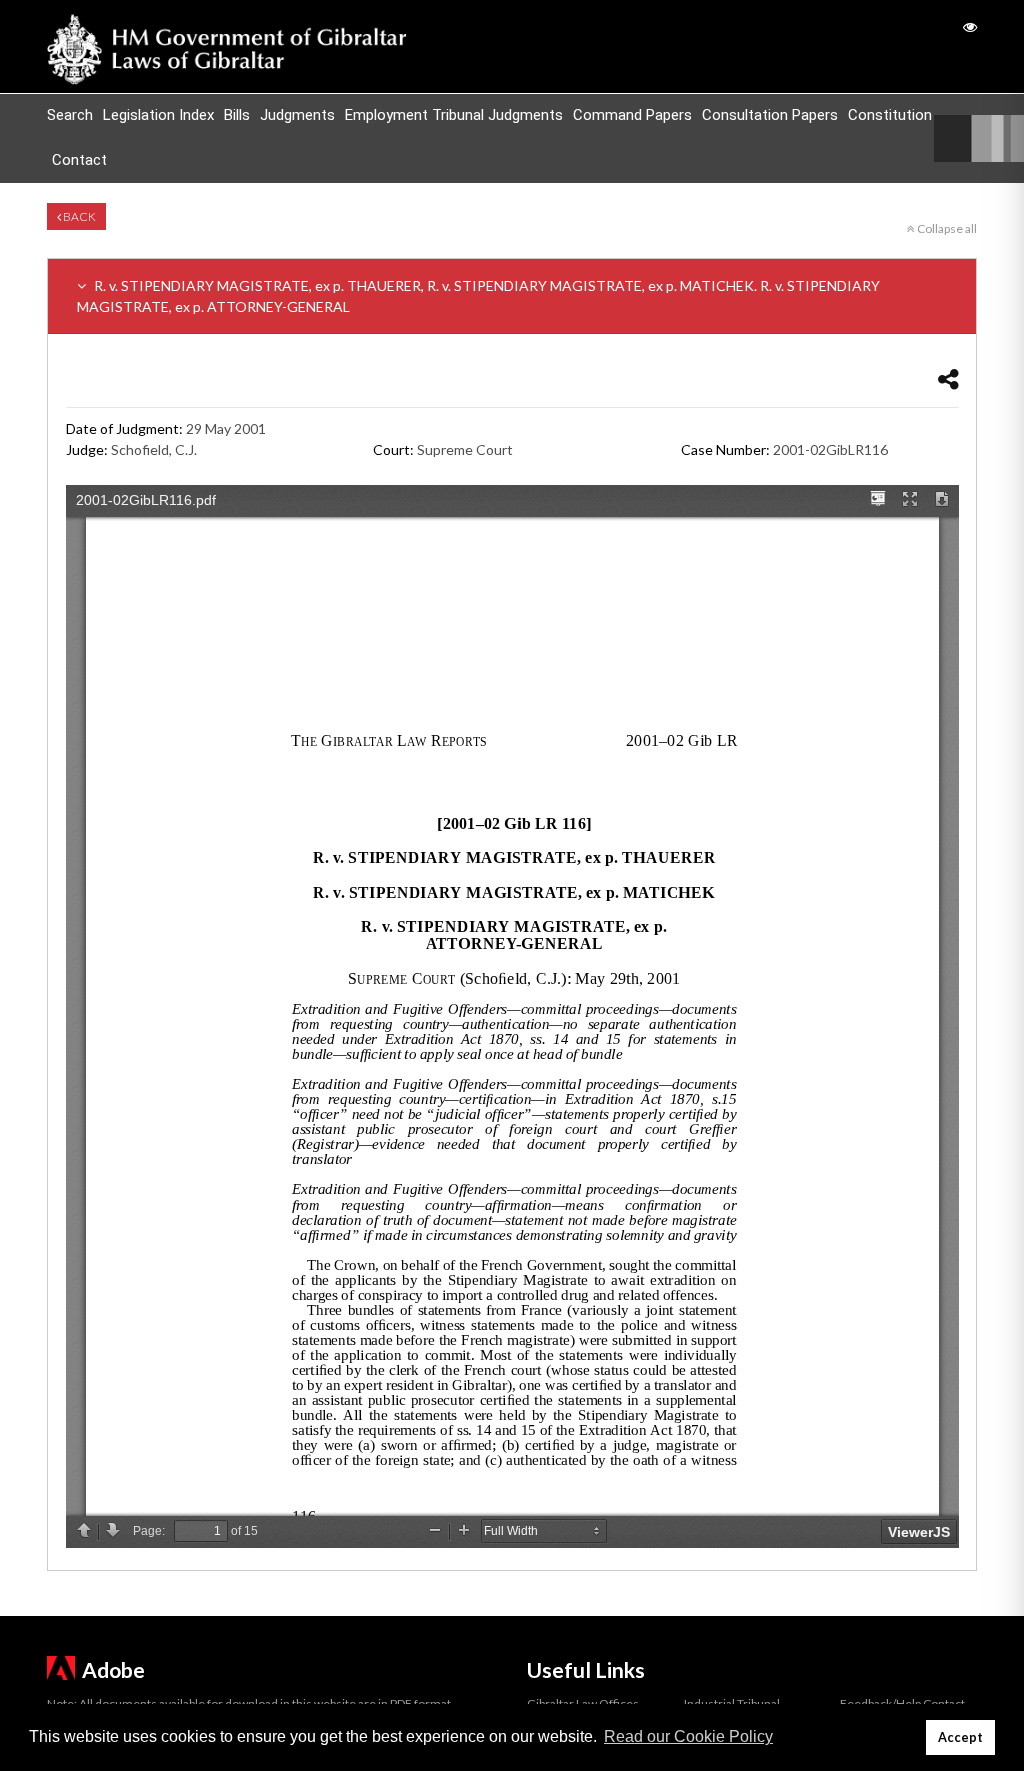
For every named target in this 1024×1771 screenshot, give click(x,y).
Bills (237, 115)
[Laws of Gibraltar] (227, 46)
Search (70, 115)
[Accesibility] (970, 26)
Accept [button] (960, 1737)
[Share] (948, 378)
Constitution (890, 115)
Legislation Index (158, 115)
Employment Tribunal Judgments (454, 115)
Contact (79, 160)
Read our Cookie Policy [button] (688, 1736)
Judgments (297, 115)
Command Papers (632, 115)
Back (78, 216)
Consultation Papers (770, 115)
